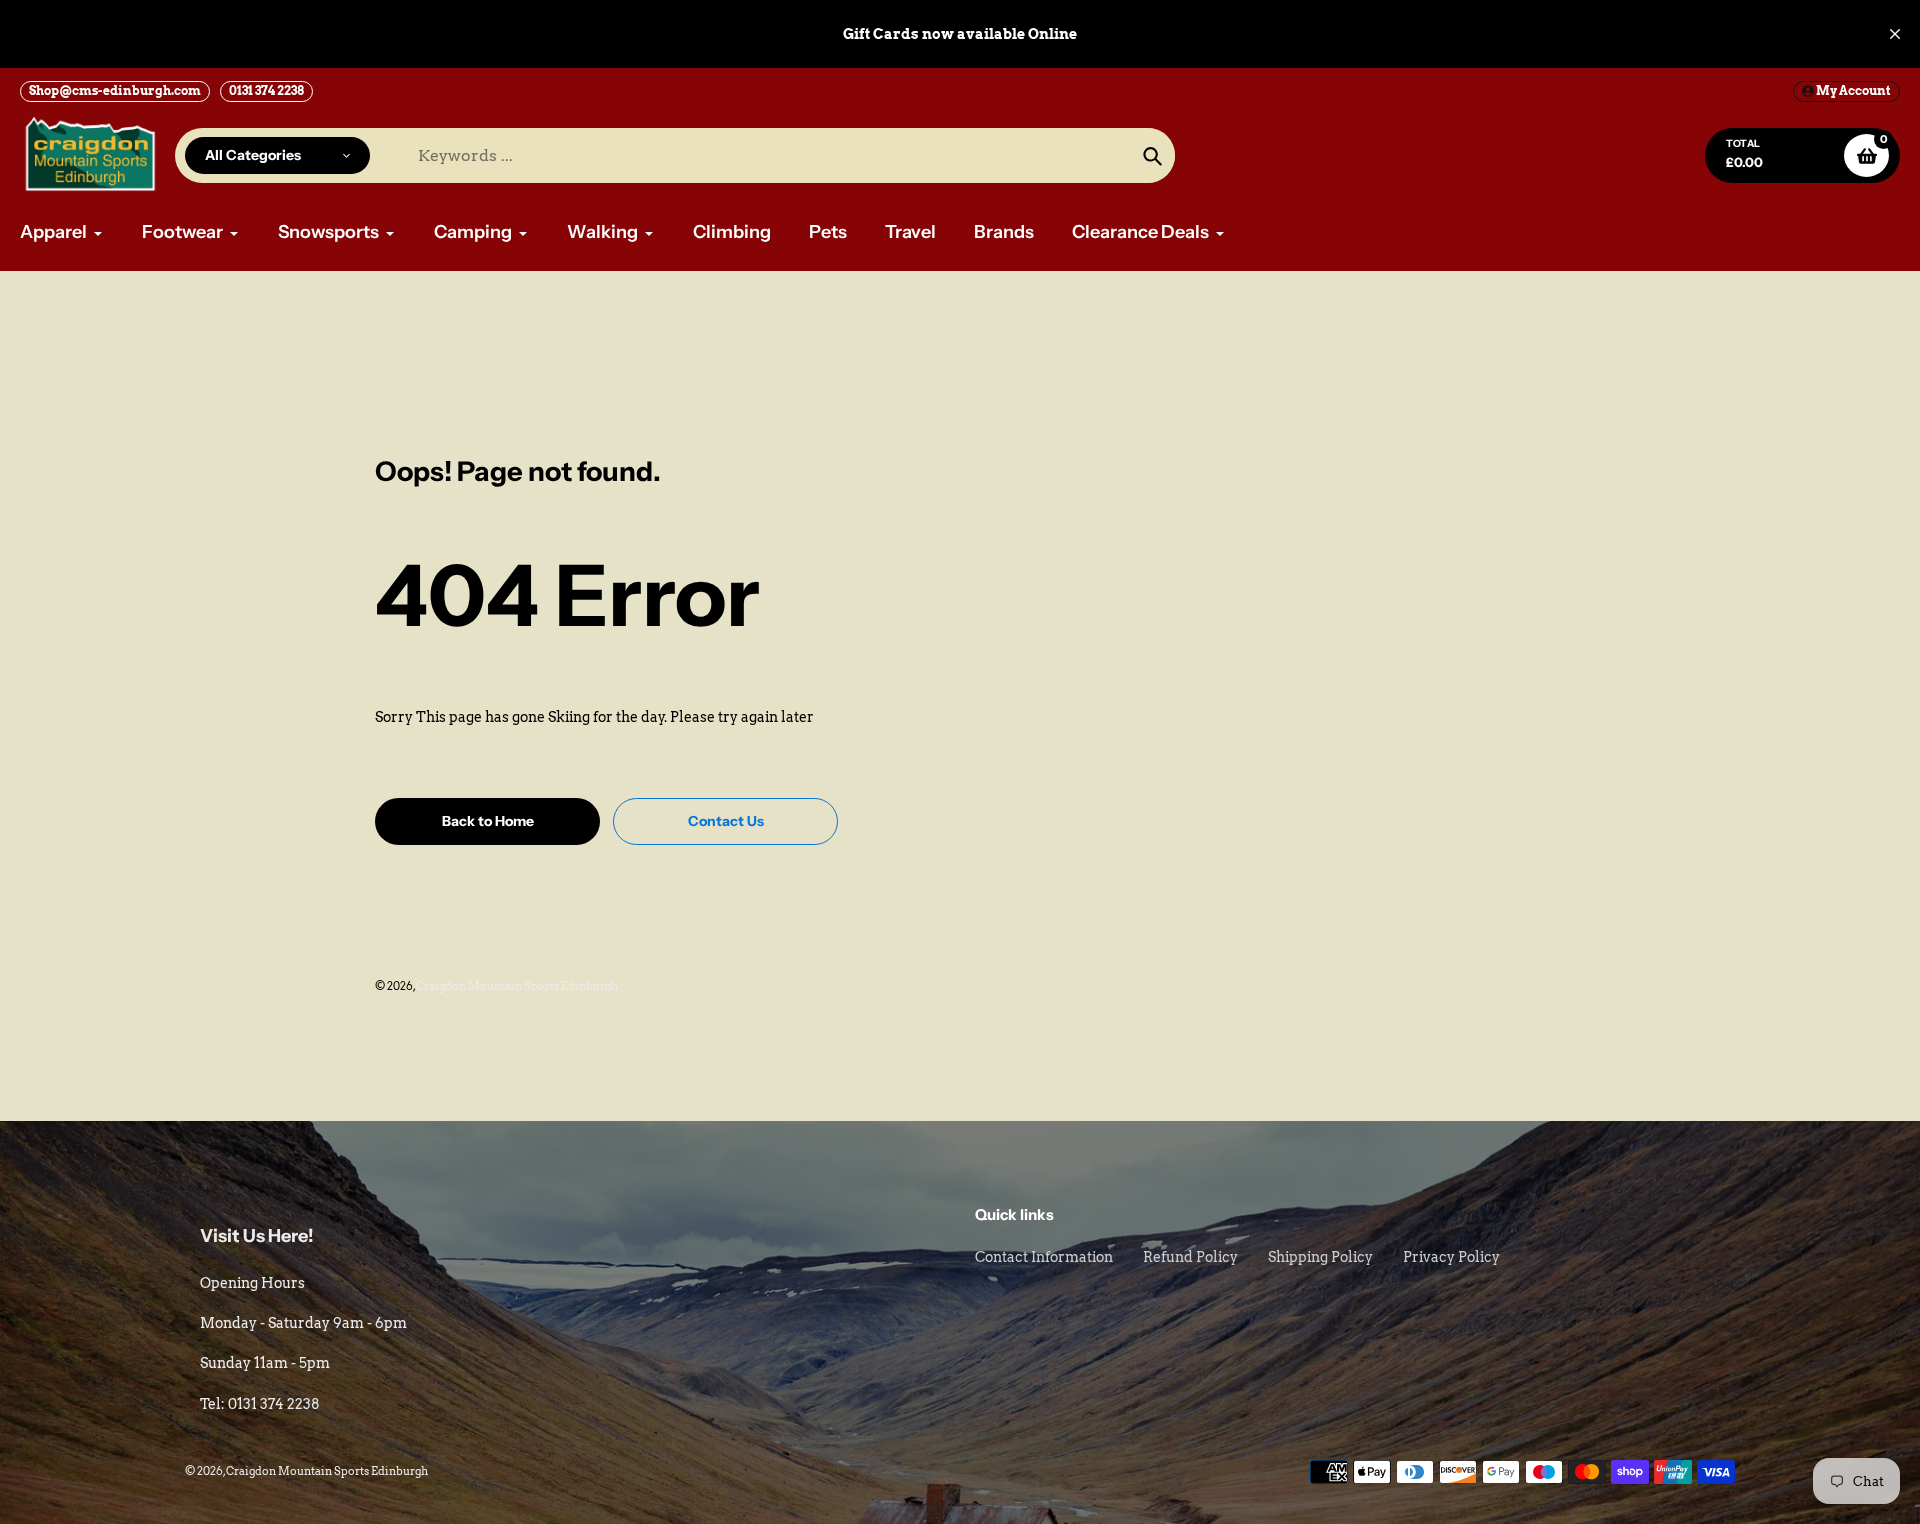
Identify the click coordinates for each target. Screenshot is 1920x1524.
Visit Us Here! (257, 1236)
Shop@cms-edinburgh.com (115, 90)
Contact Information (1044, 1257)
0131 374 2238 (266, 90)
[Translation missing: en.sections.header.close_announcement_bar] (1895, 34)
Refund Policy (1190, 1257)
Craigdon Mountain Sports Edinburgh (517, 986)
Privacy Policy (1451, 1257)
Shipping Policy (1320, 1257)
